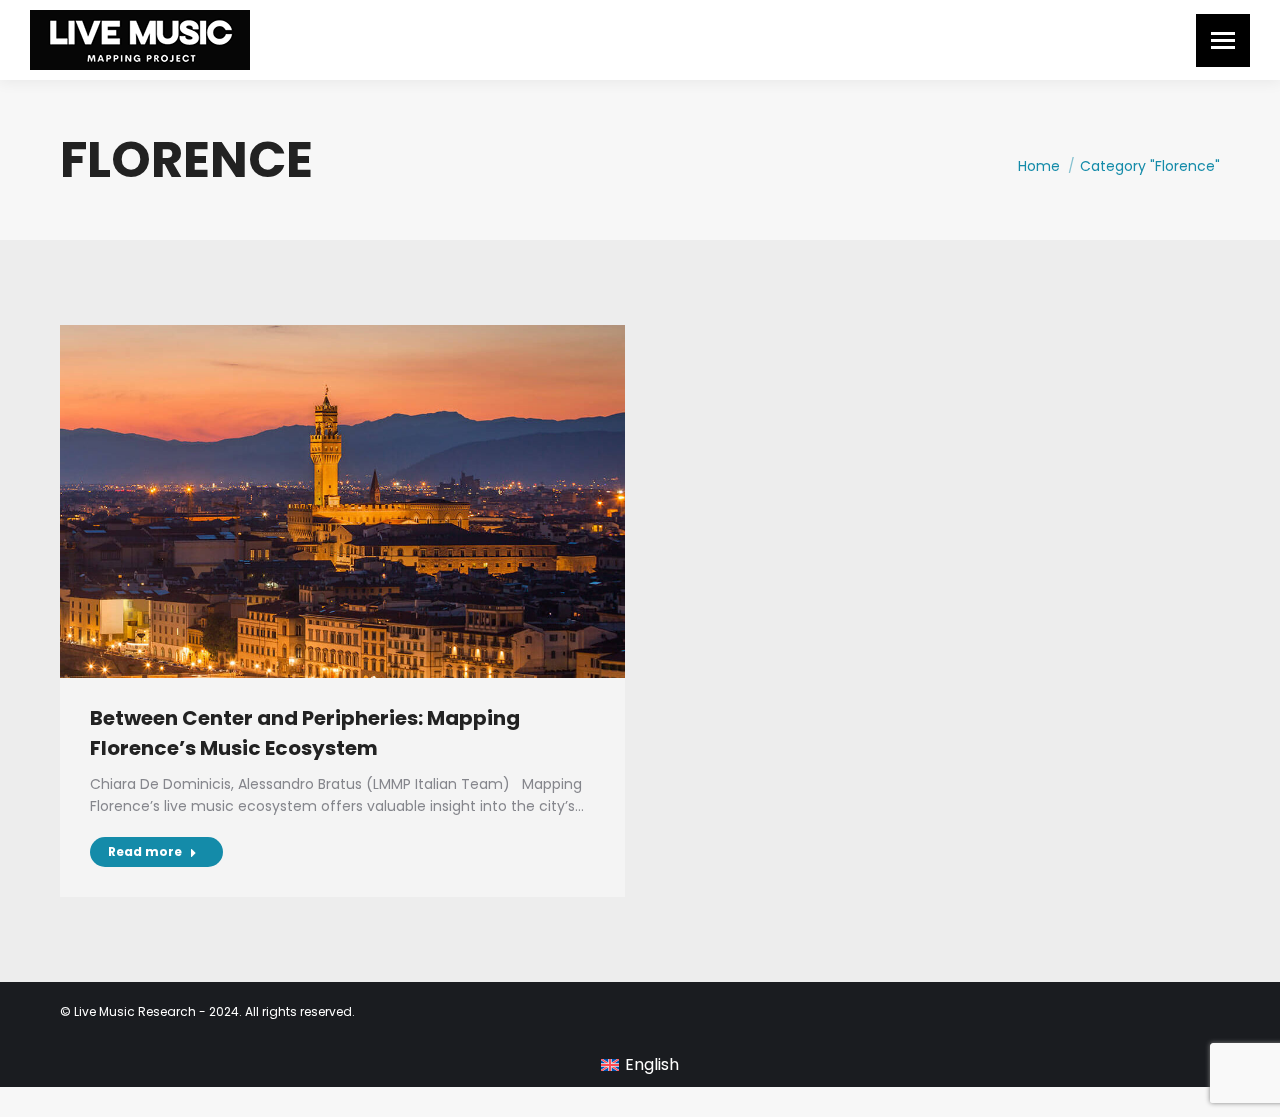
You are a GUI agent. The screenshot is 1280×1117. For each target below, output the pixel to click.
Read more (145, 851)
